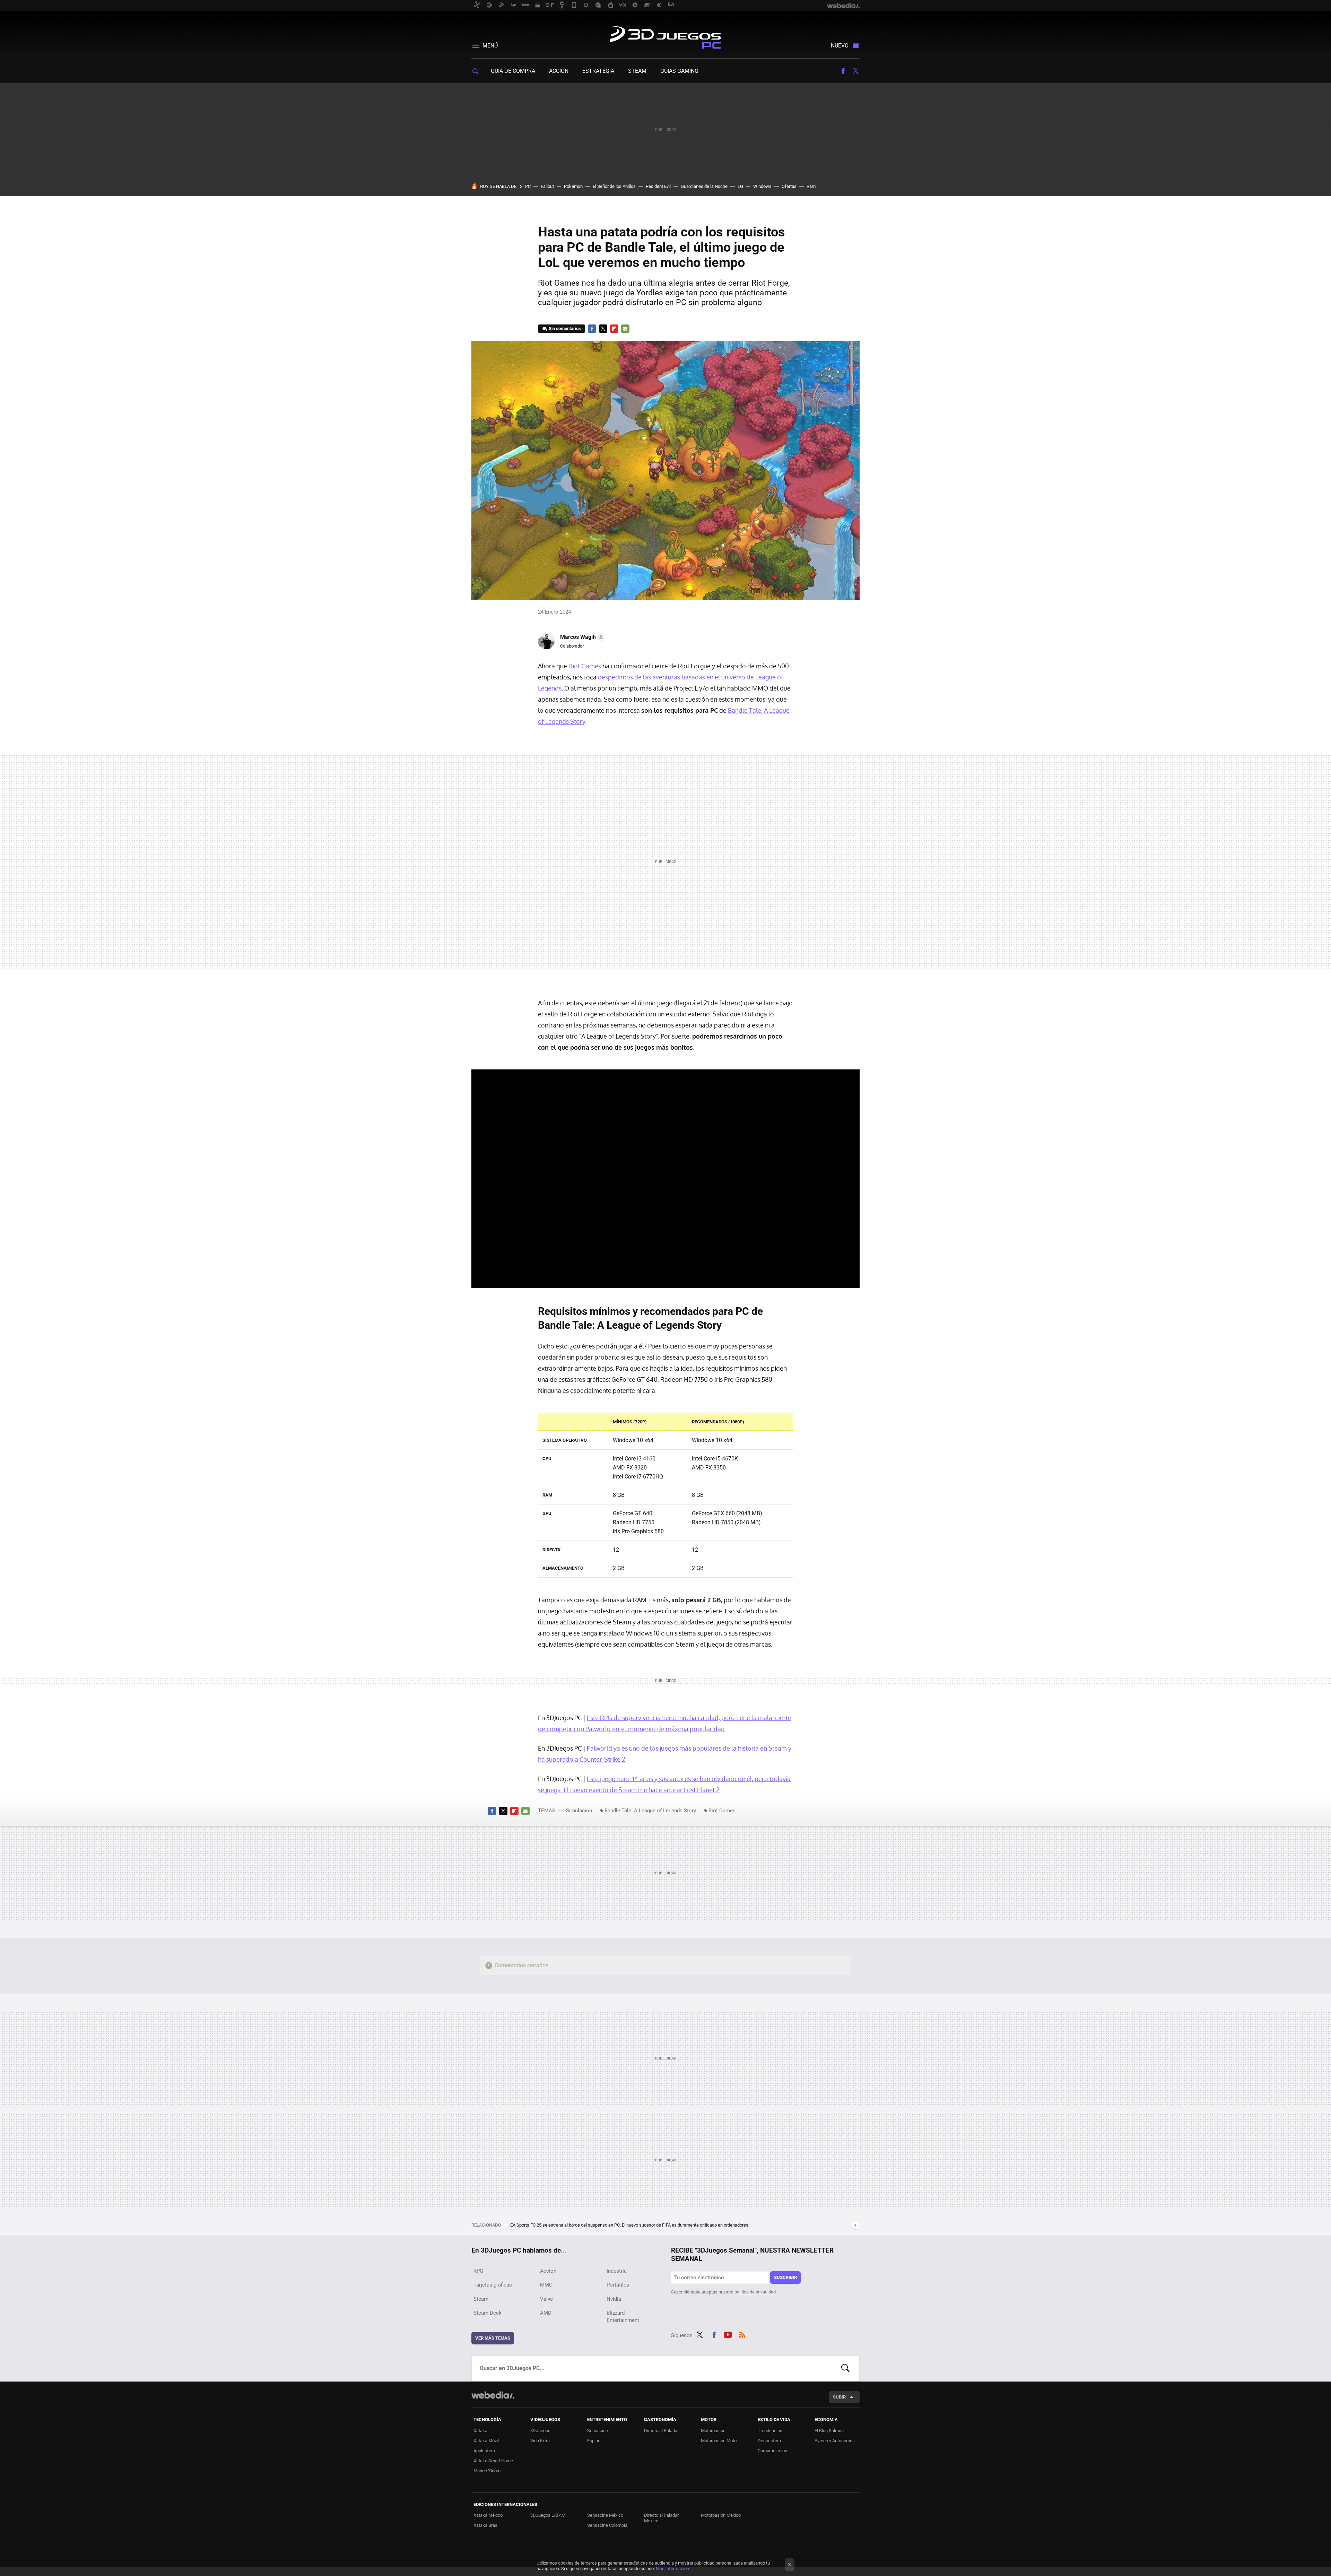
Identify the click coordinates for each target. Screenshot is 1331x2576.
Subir (839, 2397)
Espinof (595, 2441)
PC (528, 186)
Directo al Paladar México (661, 2518)
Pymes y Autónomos (835, 2441)
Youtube (728, 2334)
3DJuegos (540, 2431)
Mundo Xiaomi (488, 2471)
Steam (637, 71)
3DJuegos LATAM (548, 2515)
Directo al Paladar (661, 2431)
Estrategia (598, 71)
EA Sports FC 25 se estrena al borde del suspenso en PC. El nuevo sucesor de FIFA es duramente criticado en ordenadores (629, 2225)
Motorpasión (713, 2431)
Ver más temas (493, 2338)
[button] (581, 637)
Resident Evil (658, 186)
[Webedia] (493, 2395)
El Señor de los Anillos (614, 186)
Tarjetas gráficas (493, 2285)
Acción (559, 71)
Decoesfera (769, 2441)
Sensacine (598, 2431)
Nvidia (614, 2299)
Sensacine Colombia (607, 2525)
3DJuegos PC (665, 36)
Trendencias (770, 2431)
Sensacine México (605, 2515)
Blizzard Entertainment (623, 2317)
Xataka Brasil (486, 2525)
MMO (546, 2285)
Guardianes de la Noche (704, 186)
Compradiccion (772, 2451)
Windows (762, 186)
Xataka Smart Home (493, 2461)
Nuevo (840, 46)
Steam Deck (488, 2313)
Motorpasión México (721, 2515)
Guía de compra (513, 71)
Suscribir (785, 2277)
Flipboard (614, 329)
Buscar (845, 2368)
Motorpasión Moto (719, 2441)
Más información (672, 2569)
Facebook (843, 71)
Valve (546, 2299)
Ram (811, 186)
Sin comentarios (565, 328)
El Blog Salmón (829, 2431)
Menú (490, 46)
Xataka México (488, 2515)
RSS (742, 2334)
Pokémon (573, 186)
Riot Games (585, 666)
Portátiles (618, 2285)
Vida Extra (540, 2441)
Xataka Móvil (486, 2441)
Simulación (579, 1811)
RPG (478, 2271)
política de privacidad (755, 2292)
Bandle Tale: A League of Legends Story (650, 1811)
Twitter (855, 71)
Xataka (480, 2431)
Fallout (547, 186)
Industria (617, 2271)
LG (740, 186)
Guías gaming (679, 71)
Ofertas (789, 186)
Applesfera (484, 2451)
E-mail (625, 329)
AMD (546, 2313)
